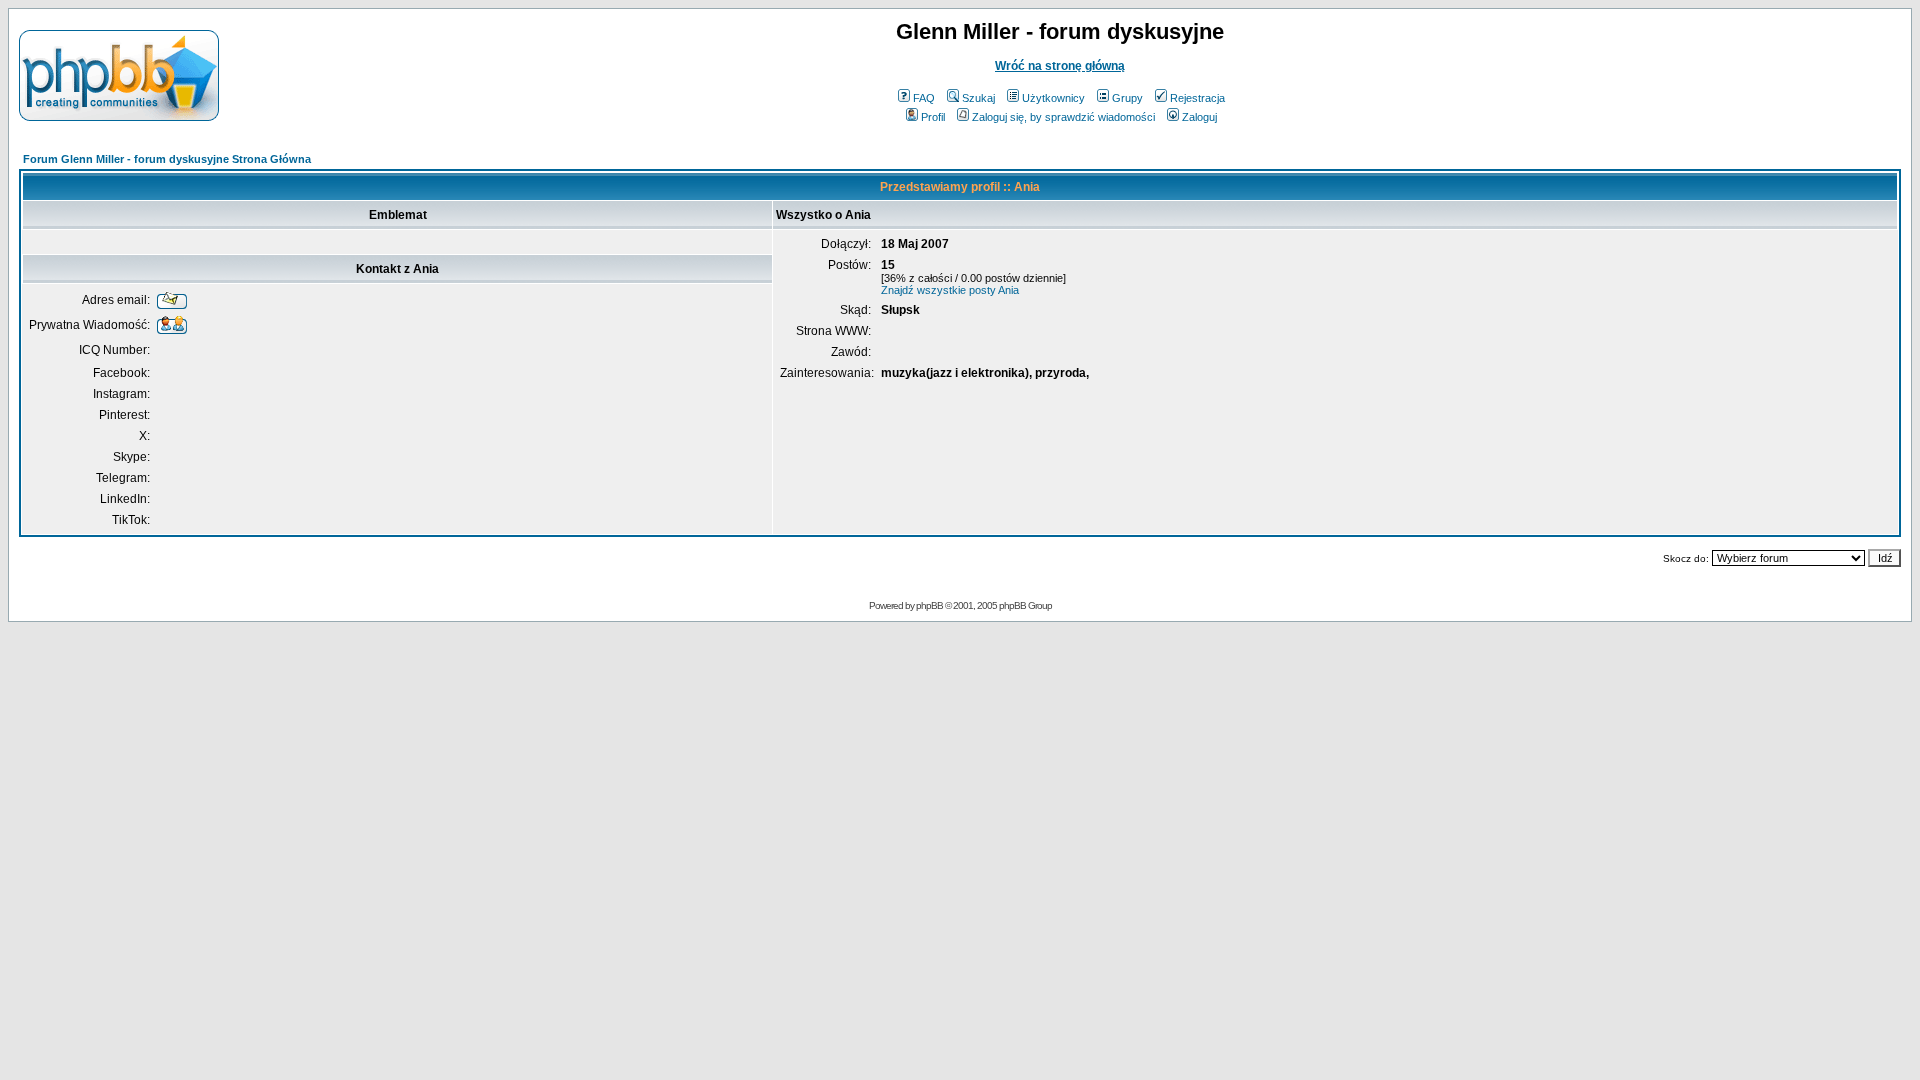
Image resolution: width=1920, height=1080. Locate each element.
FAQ (924, 98)
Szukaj (978, 98)
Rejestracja (1197, 98)
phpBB (929, 605)
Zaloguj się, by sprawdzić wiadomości (1063, 117)
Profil (933, 117)
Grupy (1127, 98)
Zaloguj (1199, 117)
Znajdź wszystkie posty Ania (950, 290)
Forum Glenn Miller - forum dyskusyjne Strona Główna (167, 159)
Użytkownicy (1053, 98)
